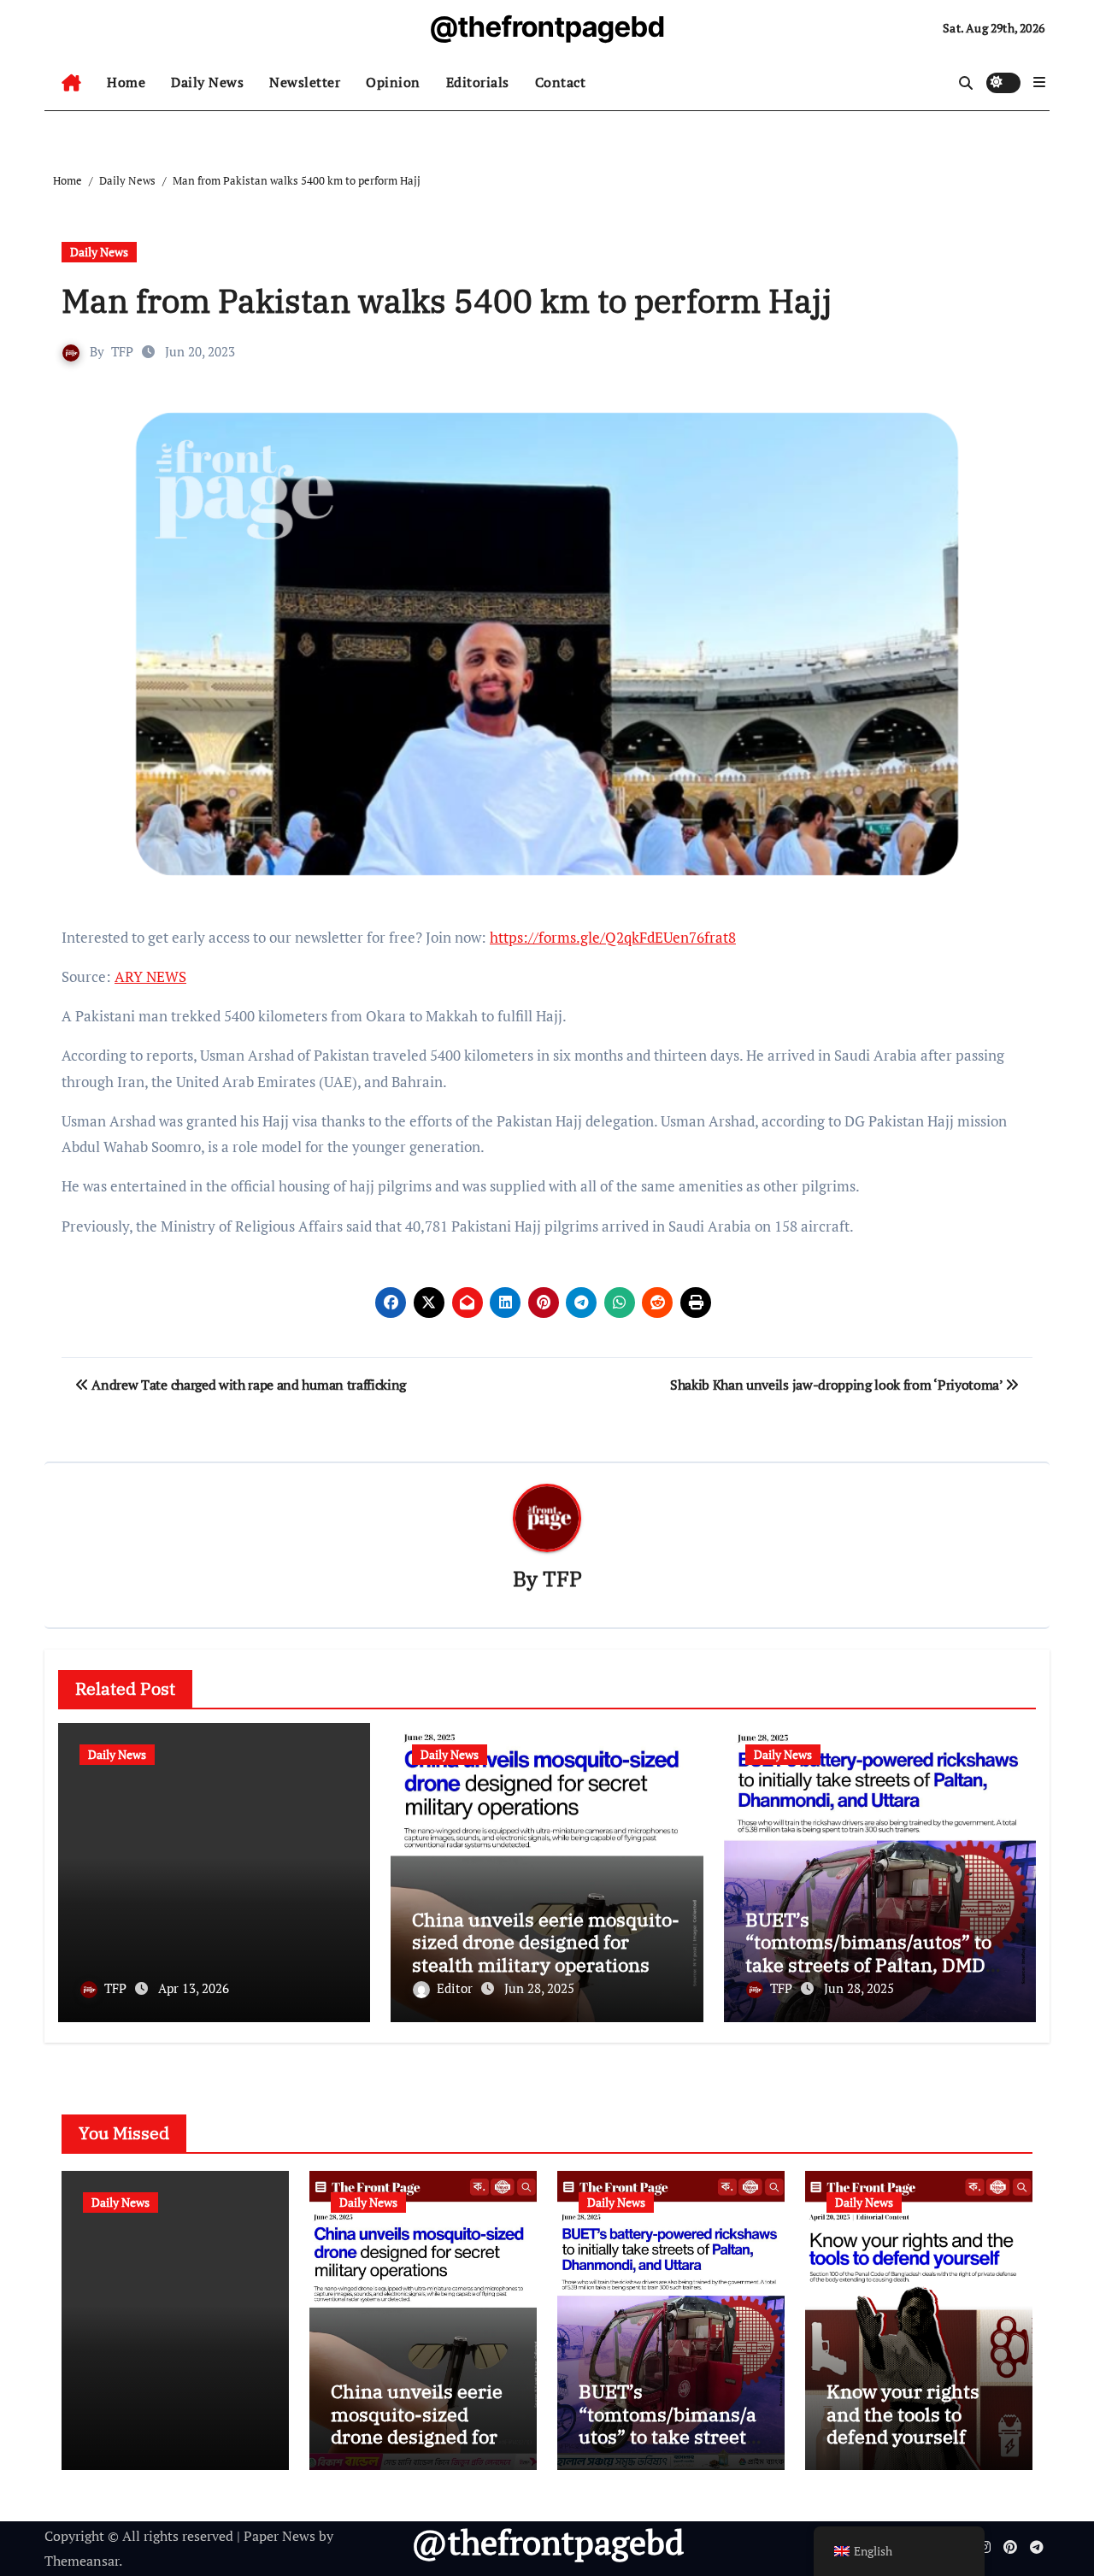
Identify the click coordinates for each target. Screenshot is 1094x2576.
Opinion (393, 82)
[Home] (71, 83)
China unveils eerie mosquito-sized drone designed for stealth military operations (546, 1942)
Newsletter (305, 82)
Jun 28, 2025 (539, 1988)
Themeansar (82, 2561)
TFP (122, 351)
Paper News (279, 2536)
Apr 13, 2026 (194, 1988)
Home (126, 82)
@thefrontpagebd (547, 26)
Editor (456, 1988)
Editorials (478, 82)
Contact (561, 82)
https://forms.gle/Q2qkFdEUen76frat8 (613, 937)
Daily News (207, 82)
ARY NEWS (150, 976)
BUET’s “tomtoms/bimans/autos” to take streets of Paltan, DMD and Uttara (868, 1953)
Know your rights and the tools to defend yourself (903, 2414)
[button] (1039, 82)
